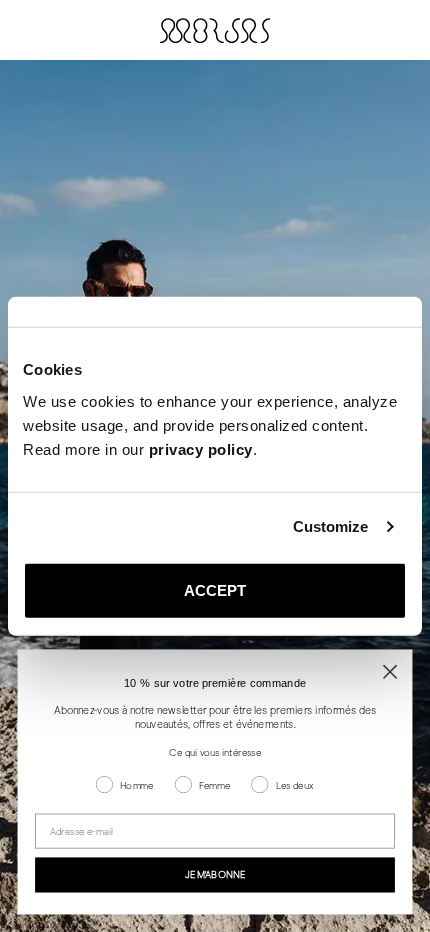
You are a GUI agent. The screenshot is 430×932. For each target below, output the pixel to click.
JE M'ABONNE (215, 875)
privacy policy (201, 448)
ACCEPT (215, 589)
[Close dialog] (390, 671)
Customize (331, 526)
